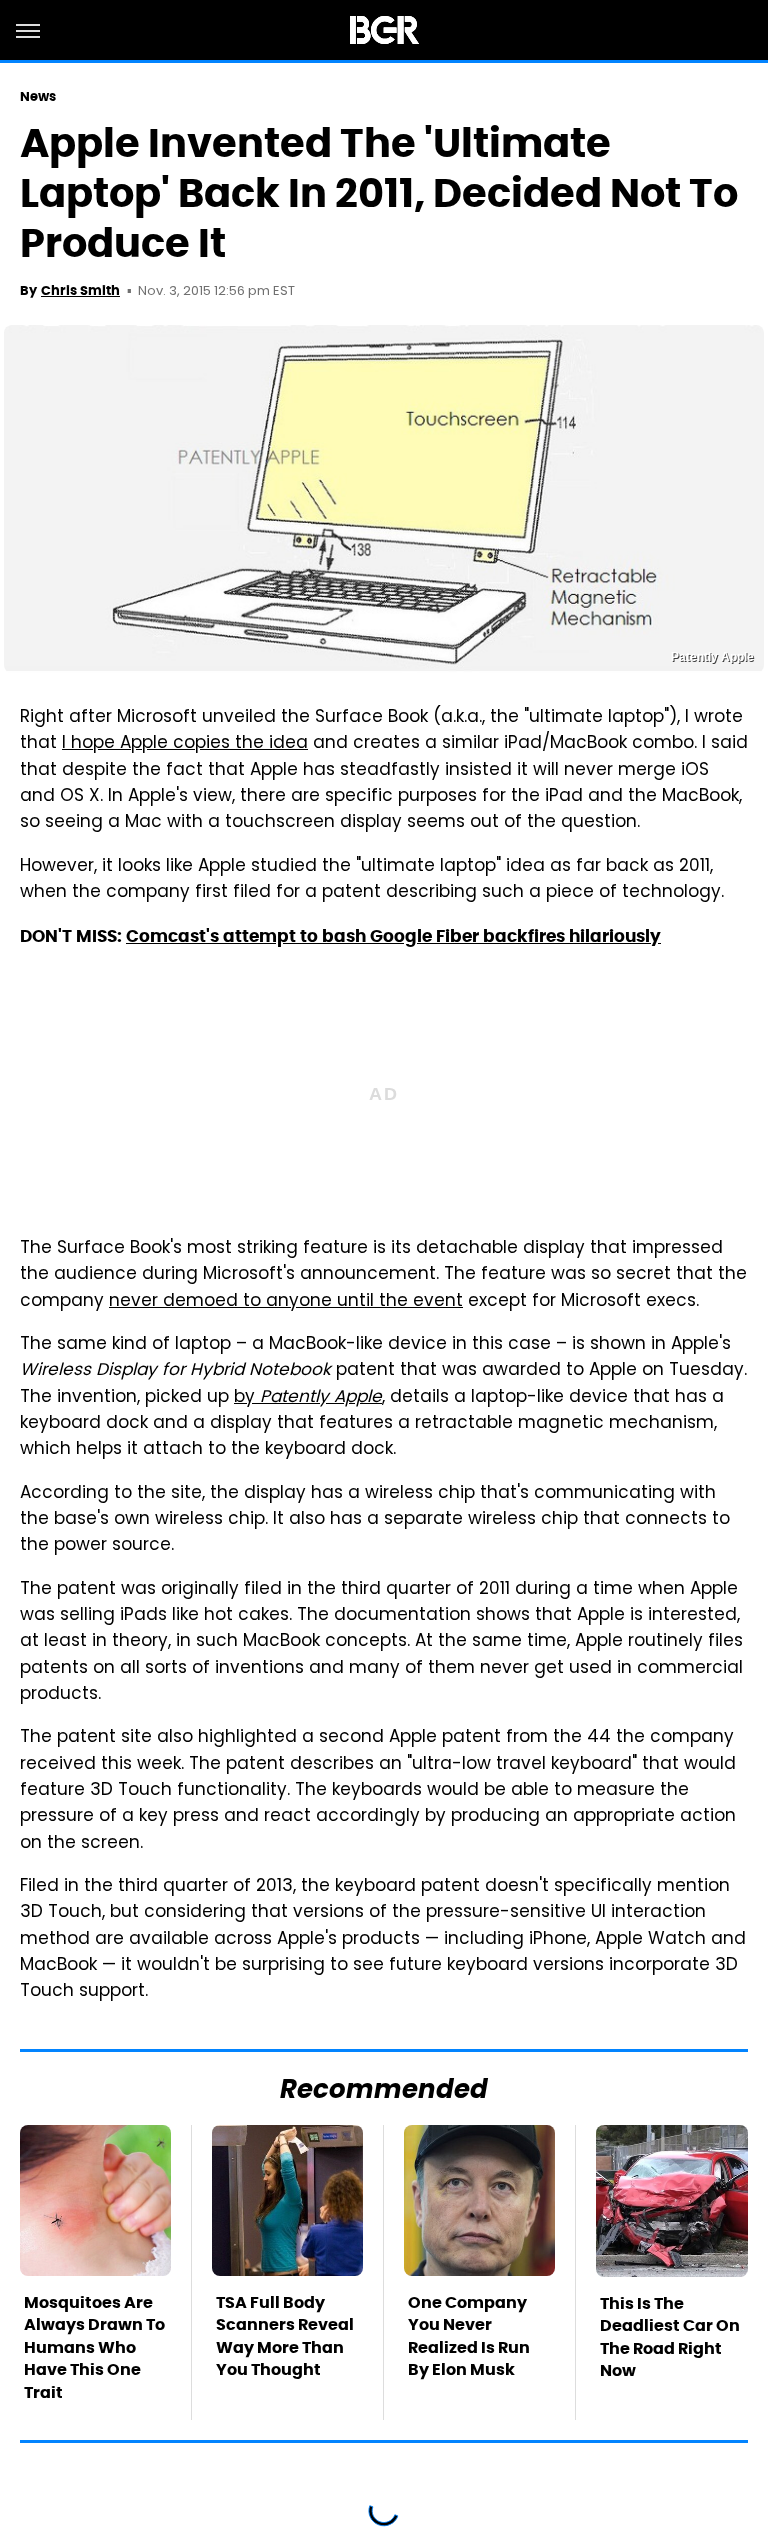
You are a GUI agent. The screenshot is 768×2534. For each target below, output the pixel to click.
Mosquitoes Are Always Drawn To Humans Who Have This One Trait (94, 2347)
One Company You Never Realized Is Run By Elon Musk (469, 2336)
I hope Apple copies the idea (185, 744)
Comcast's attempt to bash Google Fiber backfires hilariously (393, 936)
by (308, 1398)
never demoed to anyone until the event (286, 1302)
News (38, 96)
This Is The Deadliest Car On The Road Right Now (670, 2337)
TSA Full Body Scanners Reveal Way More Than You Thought (285, 2336)
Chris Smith (80, 290)
